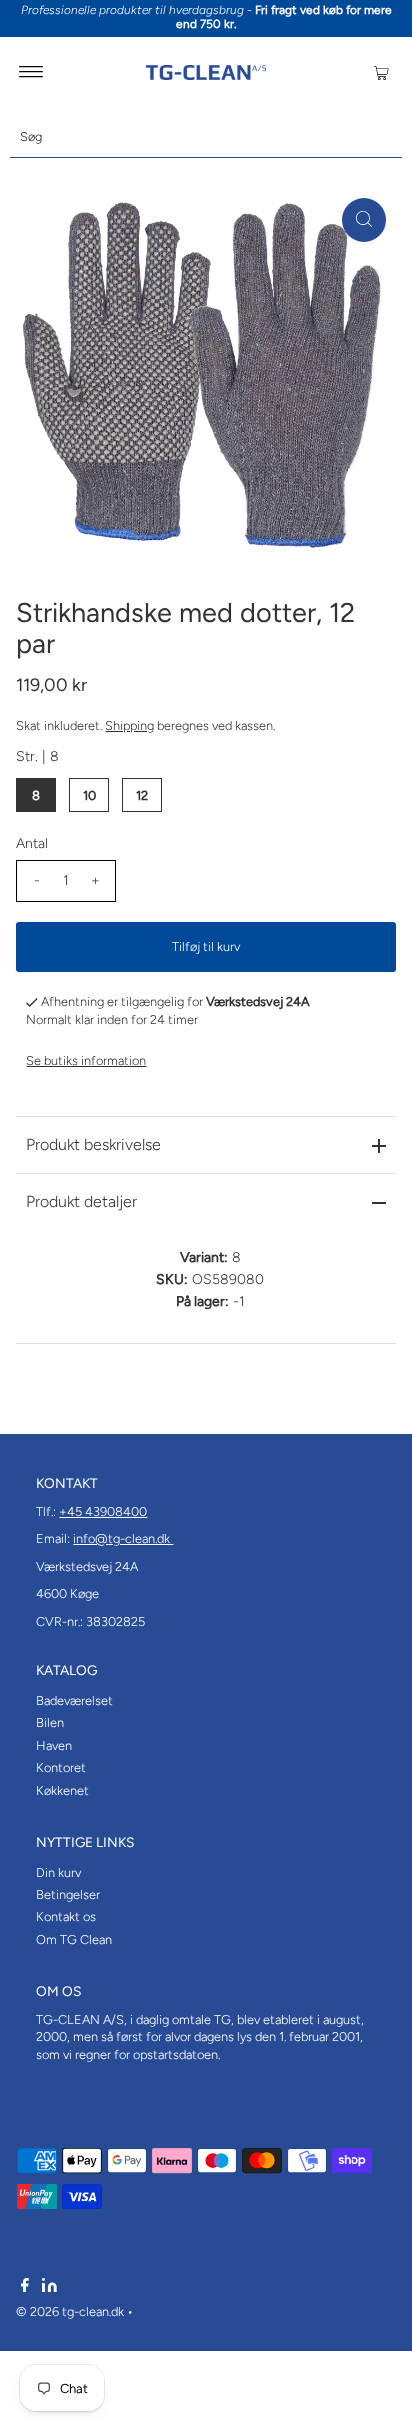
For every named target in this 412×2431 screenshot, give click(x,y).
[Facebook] (25, 2288)
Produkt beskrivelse (93, 1144)
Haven (54, 1745)
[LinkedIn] (49, 2288)
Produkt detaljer (81, 1201)
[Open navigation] (31, 72)
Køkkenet (62, 1790)
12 (142, 795)
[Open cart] (381, 72)
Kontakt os (66, 1916)
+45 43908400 (103, 1511)
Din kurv (58, 1872)
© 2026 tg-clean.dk (70, 2311)
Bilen (50, 1722)
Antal (32, 843)
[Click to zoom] (364, 220)
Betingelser (68, 1894)
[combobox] (206, 137)
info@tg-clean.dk (123, 1538)
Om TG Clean (74, 1939)
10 (89, 795)
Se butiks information (86, 1060)
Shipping (129, 725)
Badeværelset (74, 1700)
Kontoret (61, 1767)
